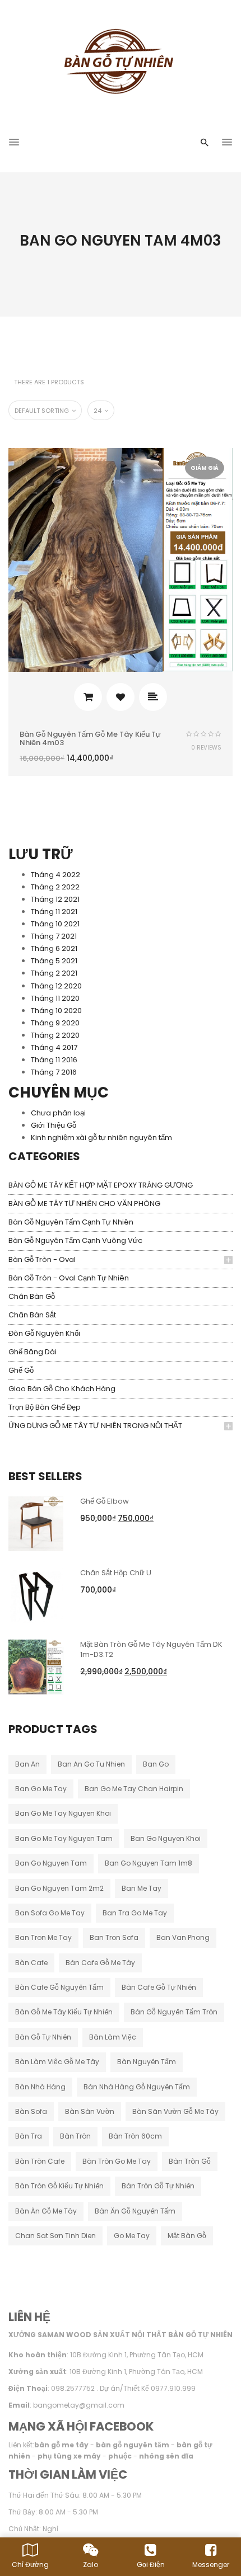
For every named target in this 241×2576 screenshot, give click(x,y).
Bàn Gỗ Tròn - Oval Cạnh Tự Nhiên (69, 1278)
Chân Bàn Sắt (32, 1315)
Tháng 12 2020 (56, 986)
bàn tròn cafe (40, 2161)
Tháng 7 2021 (54, 936)
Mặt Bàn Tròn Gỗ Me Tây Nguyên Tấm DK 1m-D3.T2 (151, 1649)
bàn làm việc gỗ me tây (57, 2062)
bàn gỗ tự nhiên (43, 2037)
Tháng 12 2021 (55, 899)
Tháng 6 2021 (54, 948)
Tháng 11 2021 (54, 912)
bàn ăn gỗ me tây (46, 2211)
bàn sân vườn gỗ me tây (175, 2111)
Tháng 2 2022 (55, 887)
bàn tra (29, 2136)
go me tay (132, 2236)
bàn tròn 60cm (135, 2136)
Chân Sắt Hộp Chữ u (116, 1573)
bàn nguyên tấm (147, 2062)
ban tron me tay (43, 1937)
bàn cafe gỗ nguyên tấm (59, 1987)
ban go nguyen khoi (166, 1838)
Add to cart (88, 697)
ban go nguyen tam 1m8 (149, 1863)
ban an (27, 1764)
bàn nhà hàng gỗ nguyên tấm (137, 2087)
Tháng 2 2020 (55, 1035)
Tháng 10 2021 (55, 924)
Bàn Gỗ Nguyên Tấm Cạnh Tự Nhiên (71, 1222)
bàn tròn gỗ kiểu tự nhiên (59, 2186)
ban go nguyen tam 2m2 (59, 1888)
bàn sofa (31, 2111)
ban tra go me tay (135, 1913)
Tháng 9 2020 (55, 1023)
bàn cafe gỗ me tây (100, 1963)
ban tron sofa (114, 1937)
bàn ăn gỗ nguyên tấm (135, 2211)
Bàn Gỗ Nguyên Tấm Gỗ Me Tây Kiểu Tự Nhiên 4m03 (90, 738)
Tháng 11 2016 (54, 1060)
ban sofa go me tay (50, 1913)
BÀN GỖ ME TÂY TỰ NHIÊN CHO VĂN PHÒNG (84, 1204)
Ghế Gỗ (21, 1370)
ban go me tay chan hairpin (134, 1789)
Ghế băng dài (33, 1352)
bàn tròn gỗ (190, 2161)
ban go (156, 1764)
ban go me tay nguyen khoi (63, 1813)
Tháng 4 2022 (55, 875)
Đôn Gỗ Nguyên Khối (44, 1333)
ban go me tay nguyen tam (64, 1838)
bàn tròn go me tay (117, 2161)
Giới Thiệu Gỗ (54, 1125)
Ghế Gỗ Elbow (105, 1501)
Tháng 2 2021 (54, 973)
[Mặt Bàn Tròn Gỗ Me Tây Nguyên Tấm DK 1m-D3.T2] (36, 1666)
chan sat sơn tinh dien (55, 2236)
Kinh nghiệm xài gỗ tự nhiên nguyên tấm (101, 1138)
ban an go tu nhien (91, 1764)
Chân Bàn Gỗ (32, 1296)
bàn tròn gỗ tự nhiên (158, 2186)
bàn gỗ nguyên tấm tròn (174, 2012)
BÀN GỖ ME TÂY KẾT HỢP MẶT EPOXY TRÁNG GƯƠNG (101, 1185)
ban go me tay (41, 1789)
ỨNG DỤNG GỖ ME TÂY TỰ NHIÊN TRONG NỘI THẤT (95, 1426)
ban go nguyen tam (51, 1863)
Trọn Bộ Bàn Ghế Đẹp (45, 1407)
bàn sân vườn (90, 2111)
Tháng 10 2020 (56, 1011)
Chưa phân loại (58, 1113)
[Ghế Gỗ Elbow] (36, 1523)
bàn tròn (75, 2136)
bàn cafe (31, 1963)
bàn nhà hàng (40, 2087)
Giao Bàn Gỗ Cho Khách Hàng (62, 1389)
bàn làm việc (113, 2037)
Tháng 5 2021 (54, 961)
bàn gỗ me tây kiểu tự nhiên (64, 2012)
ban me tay (142, 1888)
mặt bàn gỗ (187, 2236)
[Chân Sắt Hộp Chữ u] (36, 1595)
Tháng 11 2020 (55, 998)
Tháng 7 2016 (54, 1072)
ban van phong (183, 1937)
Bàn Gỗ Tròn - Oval (42, 1259)
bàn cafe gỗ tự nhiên (159, 1987)
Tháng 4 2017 (54, 1047)
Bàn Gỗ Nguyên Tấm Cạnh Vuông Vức (75, 1240)
